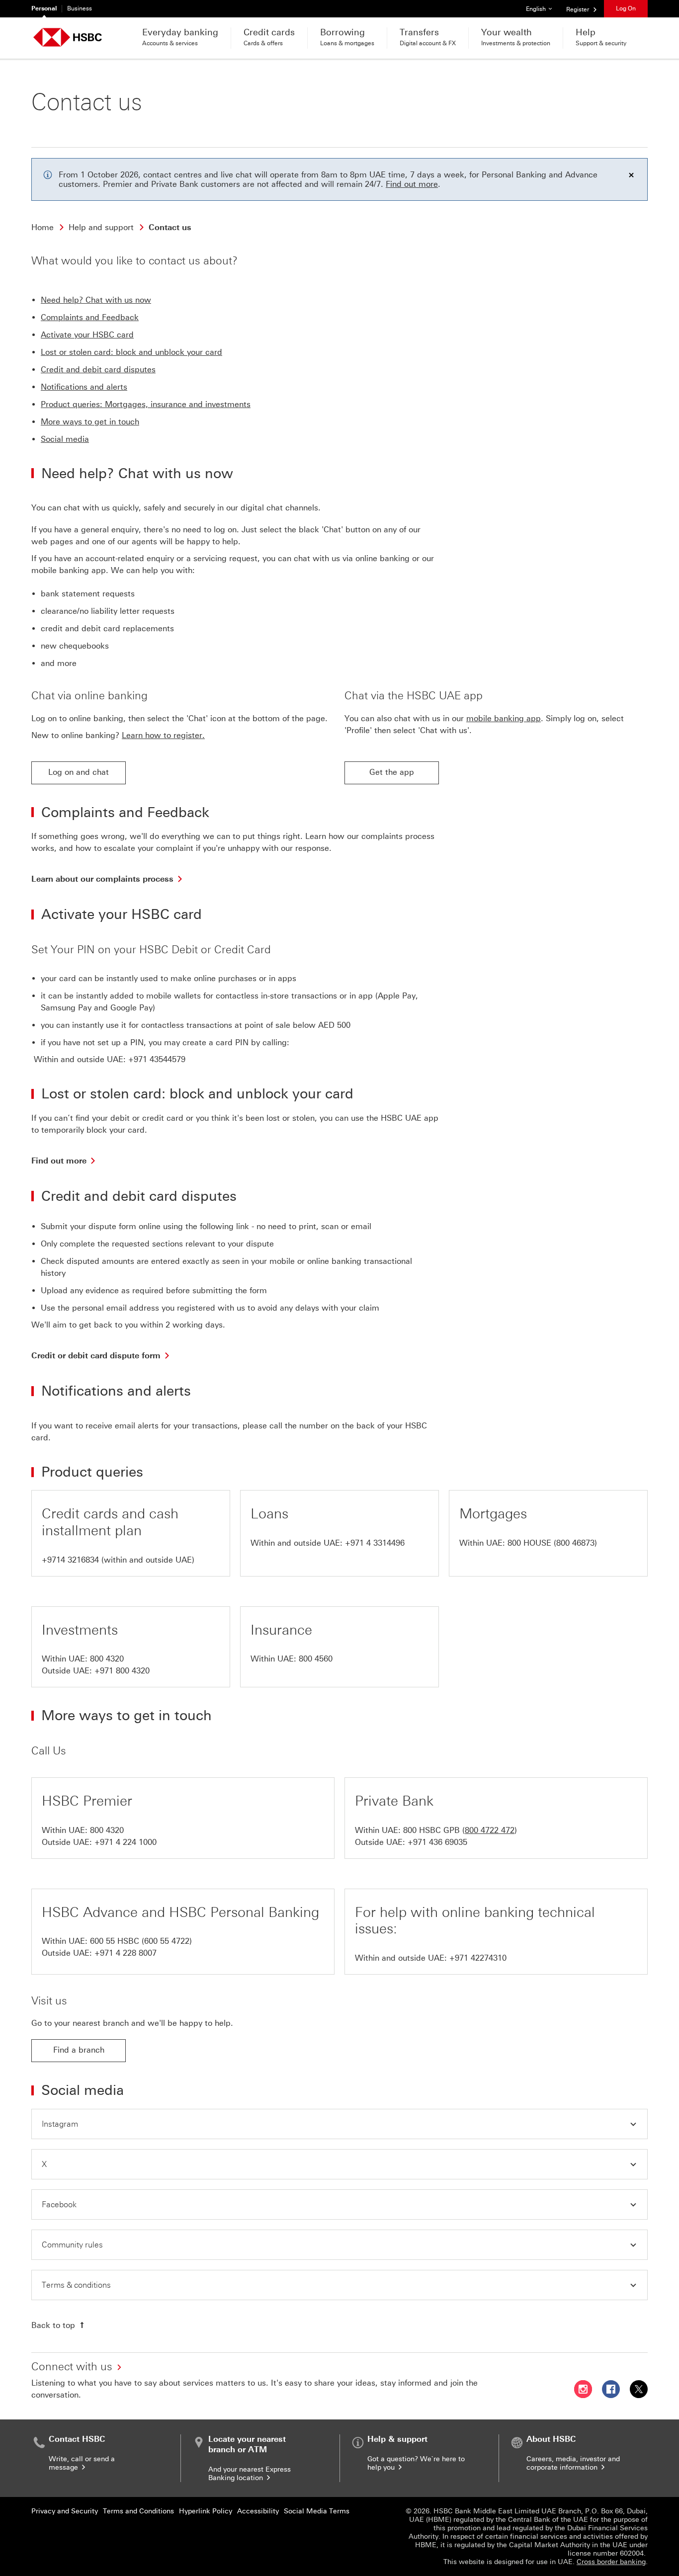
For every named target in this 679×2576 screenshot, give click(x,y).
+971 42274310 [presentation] (478, 1958)
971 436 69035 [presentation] (440, 1842)
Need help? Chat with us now (96, 300)
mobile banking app (504, 718)
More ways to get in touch (90, 422)
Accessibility (258, 2511)
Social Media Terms (317, 2511)
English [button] (543, 9)
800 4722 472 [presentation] (490, 1830)
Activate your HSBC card (87, 335)
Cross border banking (611, 2562)
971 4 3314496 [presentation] (378, 1543)
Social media (65, 439)
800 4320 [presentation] (107, 1659)
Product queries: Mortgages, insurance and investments (146, 404)
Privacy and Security (65, 2511)
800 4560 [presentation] (316, 1659)
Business (80, 8)
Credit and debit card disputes (98, 370)
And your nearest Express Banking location (250, 2474)
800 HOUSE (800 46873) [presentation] (552, 1543)
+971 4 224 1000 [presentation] (126, 1842)
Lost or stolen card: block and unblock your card (131, 352)
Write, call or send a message (82, 2463)
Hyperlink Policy (206, 2511)
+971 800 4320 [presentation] (122, 1671)
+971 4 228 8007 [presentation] (126, 1953)
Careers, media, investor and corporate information (573, 2463)
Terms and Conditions (138, 2511)
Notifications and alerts (84, 387)
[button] (339, 2124)
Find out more (412, 184)
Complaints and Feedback (90, 317)
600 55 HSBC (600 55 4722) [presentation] (141, 1941)
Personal (44, 8)
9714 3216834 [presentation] (73, 1560)
